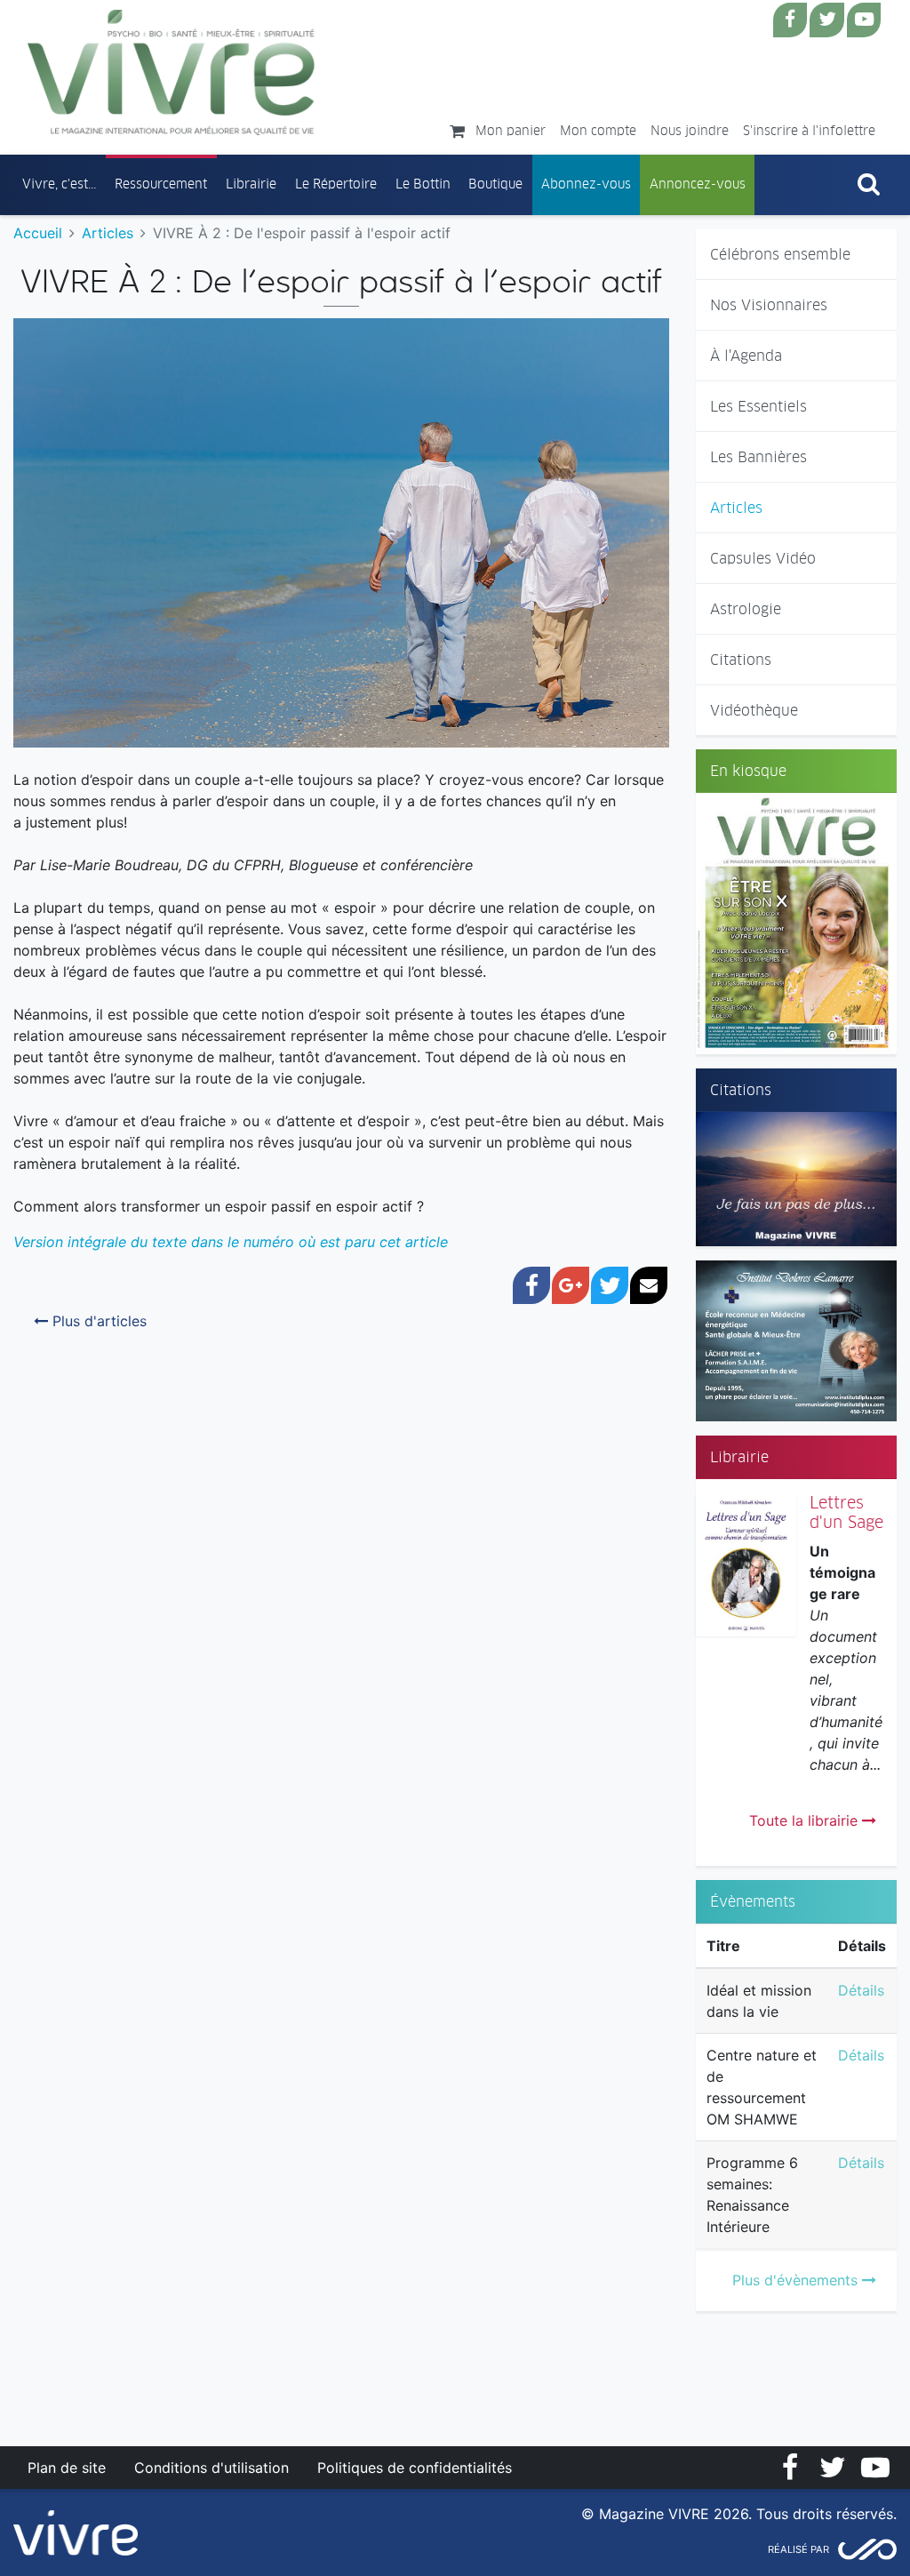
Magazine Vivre (172, 72)
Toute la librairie (806, 1820)
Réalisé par (798, 2549)
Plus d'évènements (797, 2280)
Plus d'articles (97, 1321)
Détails (861, 1990)
